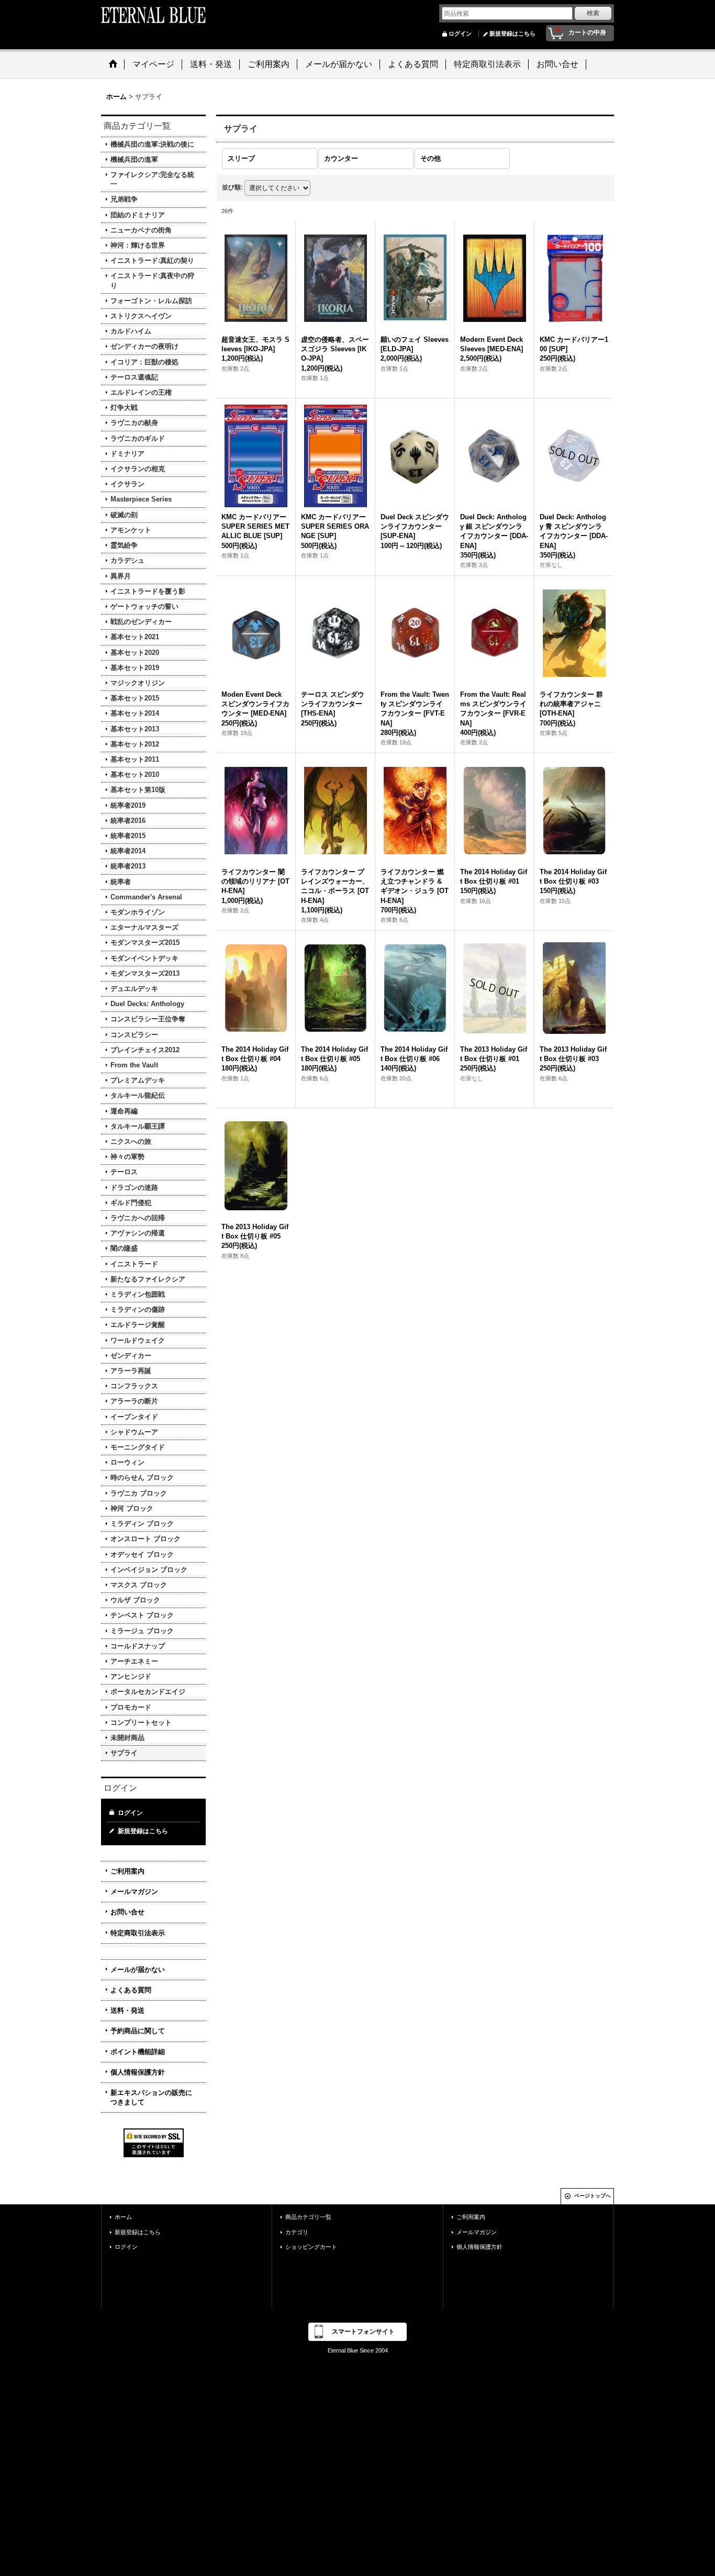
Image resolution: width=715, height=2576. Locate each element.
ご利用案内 (127, 1871)
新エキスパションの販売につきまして (151, 2097)
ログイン (460, 34)
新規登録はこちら (512, 34)
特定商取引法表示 (138, 1933)
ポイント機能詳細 (138, 2052)
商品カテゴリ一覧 (308, 2217)
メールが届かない (138, 1970)
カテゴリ (297, 2232)
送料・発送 (127, 2010)
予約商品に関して (138, 2031)
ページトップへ (593, 2196)
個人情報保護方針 (138, 2072)
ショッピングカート (311, 2247)
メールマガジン (134, 1892)
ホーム (123, 2217)
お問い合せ (127, 1912)
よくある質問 (131, 1990)
